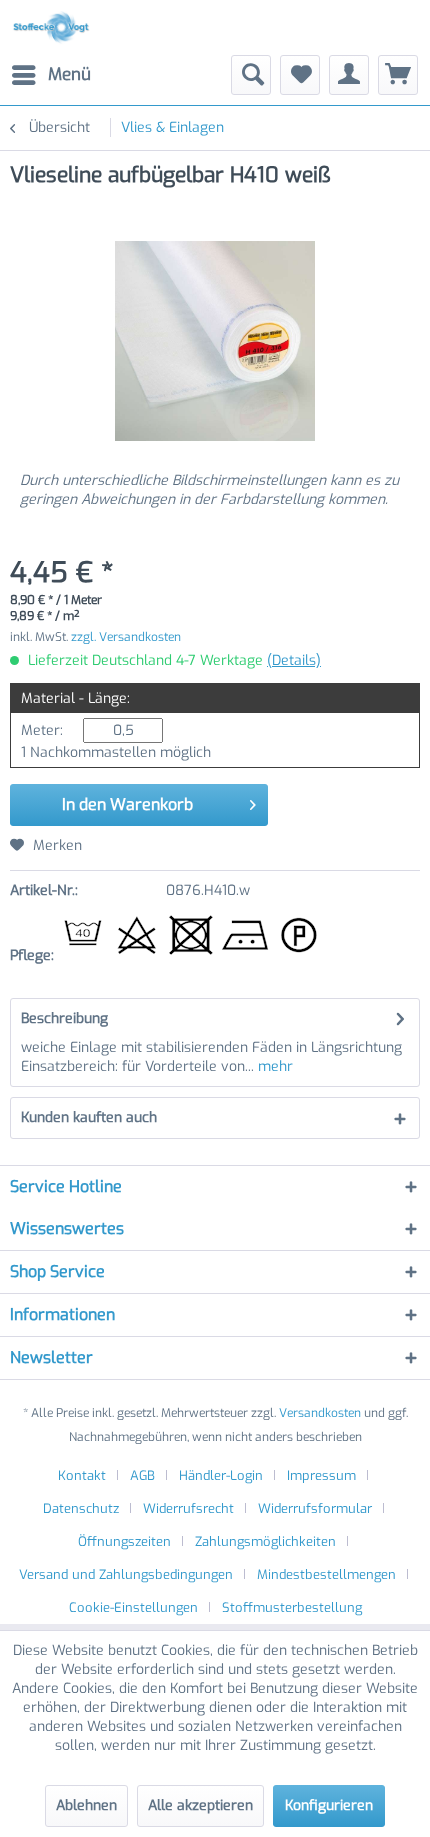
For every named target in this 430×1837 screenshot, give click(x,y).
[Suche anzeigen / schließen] (251, 75)
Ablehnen (86, 1805)
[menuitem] (50, 75)
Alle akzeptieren (200, 1805)
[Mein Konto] (349, 75)
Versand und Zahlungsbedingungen (126, 1574)
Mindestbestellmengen (326, 1574)
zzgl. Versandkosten (126, 637)
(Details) (294, 660)
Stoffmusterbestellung (292, 1607)
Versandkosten (320, 1413)
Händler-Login (221, 1475)
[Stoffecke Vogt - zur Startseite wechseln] (54, 27)
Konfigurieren (329, 1805)
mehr (273, 1066)
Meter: (42, 730)
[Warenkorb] (398, 75)
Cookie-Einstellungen (133, 1607)
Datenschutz (81, 1508)
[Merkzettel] (300, 75)
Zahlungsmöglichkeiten (265, 1541)
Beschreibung (64, 1018)
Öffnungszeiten (124, 1541)
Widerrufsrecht (188, 1508)
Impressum (321, 1475)
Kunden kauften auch (89, 1117)
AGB (142, 1475)
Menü (69, 74)
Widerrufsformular (315, 1508)
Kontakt (82, 1475)
